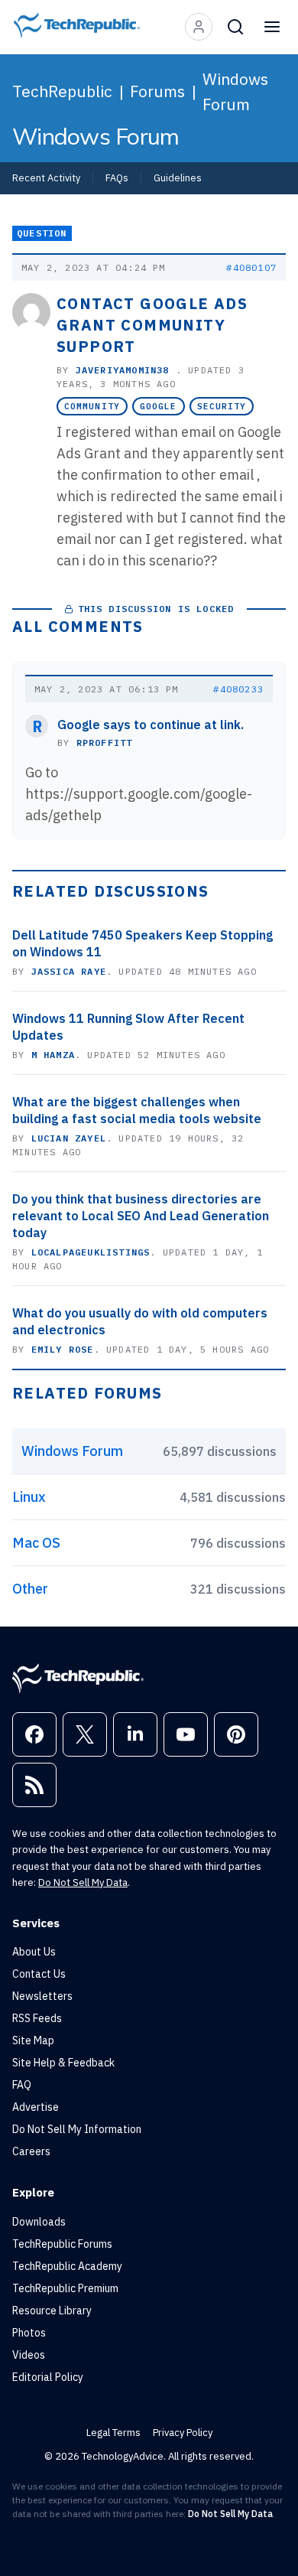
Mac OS (36, 1543)
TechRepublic (62, 91)
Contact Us (39, 1974)
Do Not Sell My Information (77, 2129)
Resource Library (52, 2311)
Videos (29, 2355)
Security (222, 406)
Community (92, 406)
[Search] (235, 27)
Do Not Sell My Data (83, 1882)
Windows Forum (235, 91)
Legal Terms (113, 2433)
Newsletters (42, 1996)
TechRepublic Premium (65, 2288)
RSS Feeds (37, 2018)
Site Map (33, 2040)
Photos (29, 2333)
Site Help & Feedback (63, 2063)
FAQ (22, 2085)
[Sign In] (199, 27)
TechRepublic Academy (67, 2266)
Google (159, 406)
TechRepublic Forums (62, 2244)
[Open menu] (272, 27)
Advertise (36, 2107)
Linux (29, 1497)
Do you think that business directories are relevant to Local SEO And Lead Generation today (141, 1216)
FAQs (117, 177)
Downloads (39, 2222)
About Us (34, 1952)
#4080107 (251, 267)
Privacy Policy (183, 2433)
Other (30, 1589)
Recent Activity (46, 177)
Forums (157, 91)
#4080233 (238, 689)
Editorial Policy (48, 2377)
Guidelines (178, 177)
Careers (31, 2151)
